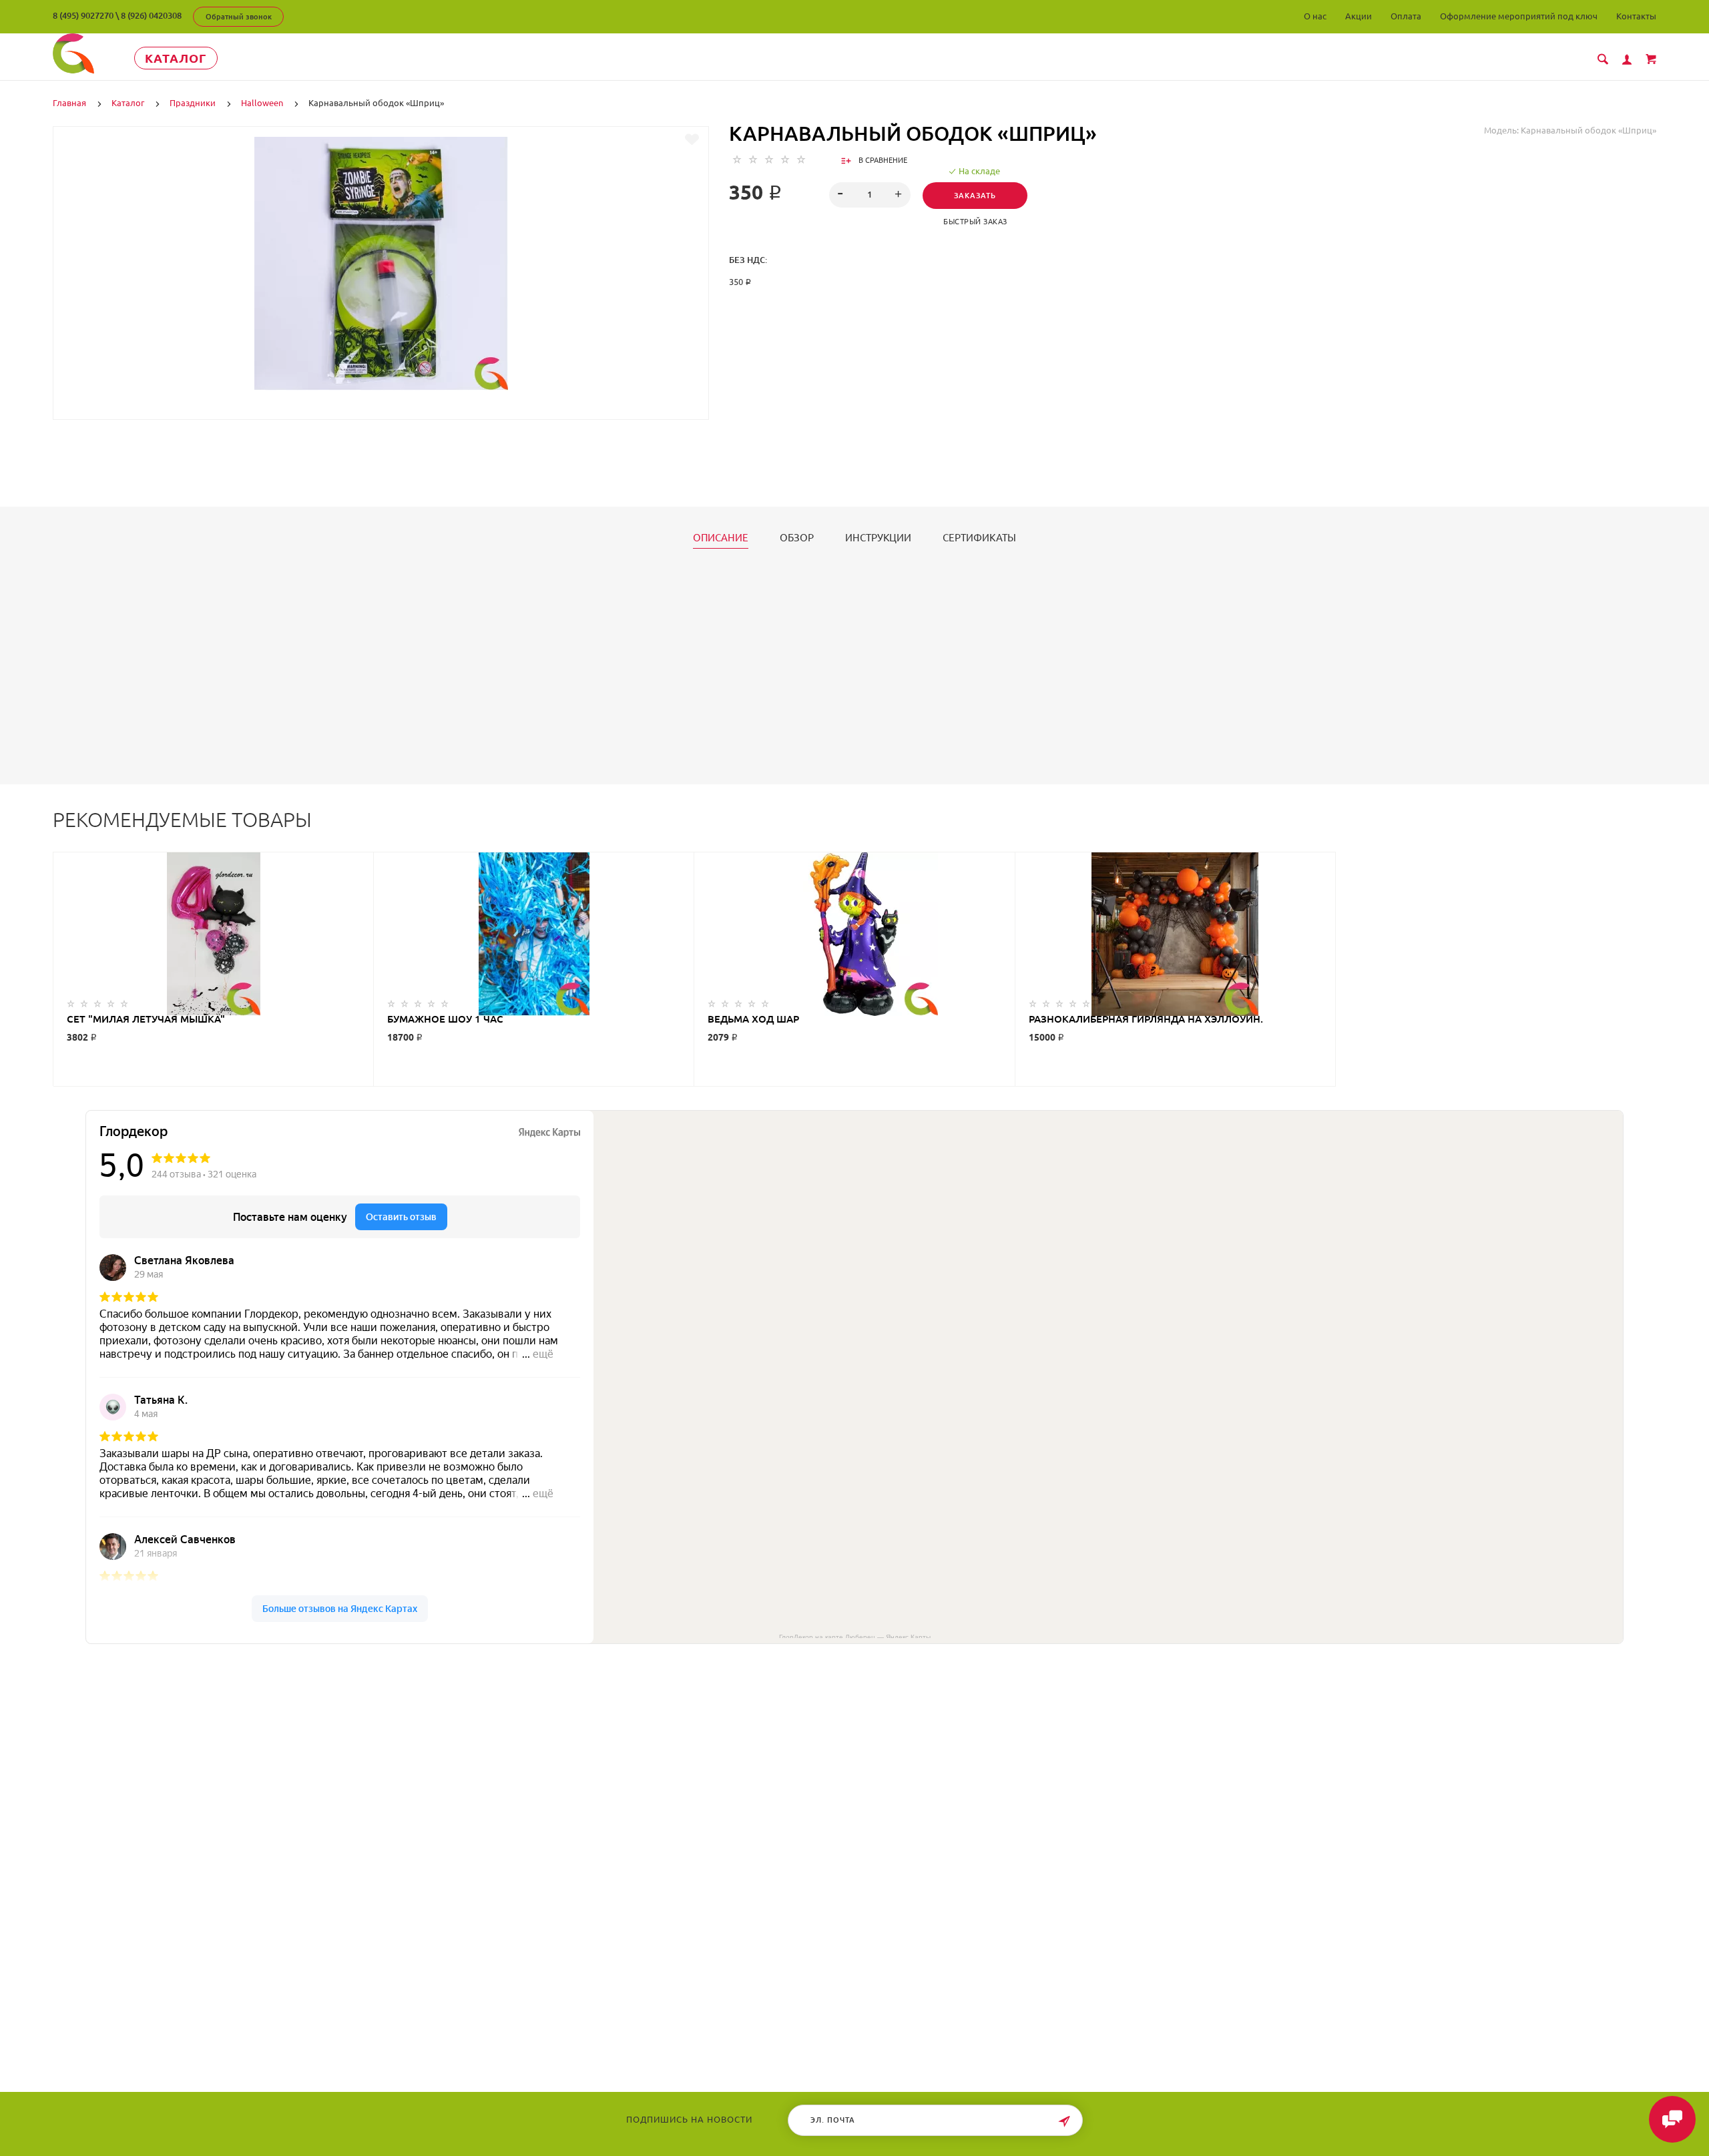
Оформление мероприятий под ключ (1519, 16)
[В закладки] (692, 140)
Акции (1359, 16)
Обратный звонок (239, 17)
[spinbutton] (870, 195)
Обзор (797, 538)
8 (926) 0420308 (151, 15)
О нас (1315, 16)
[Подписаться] (1064, 2122)
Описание (721, 538)
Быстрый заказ (975, 222)
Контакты (1636, 16)
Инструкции (878, 538)
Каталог (176, 58)
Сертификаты (979, 538)
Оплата (1406, 16)
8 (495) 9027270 (83, 15)
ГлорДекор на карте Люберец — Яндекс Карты (855, 1636)
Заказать (975, 196)
